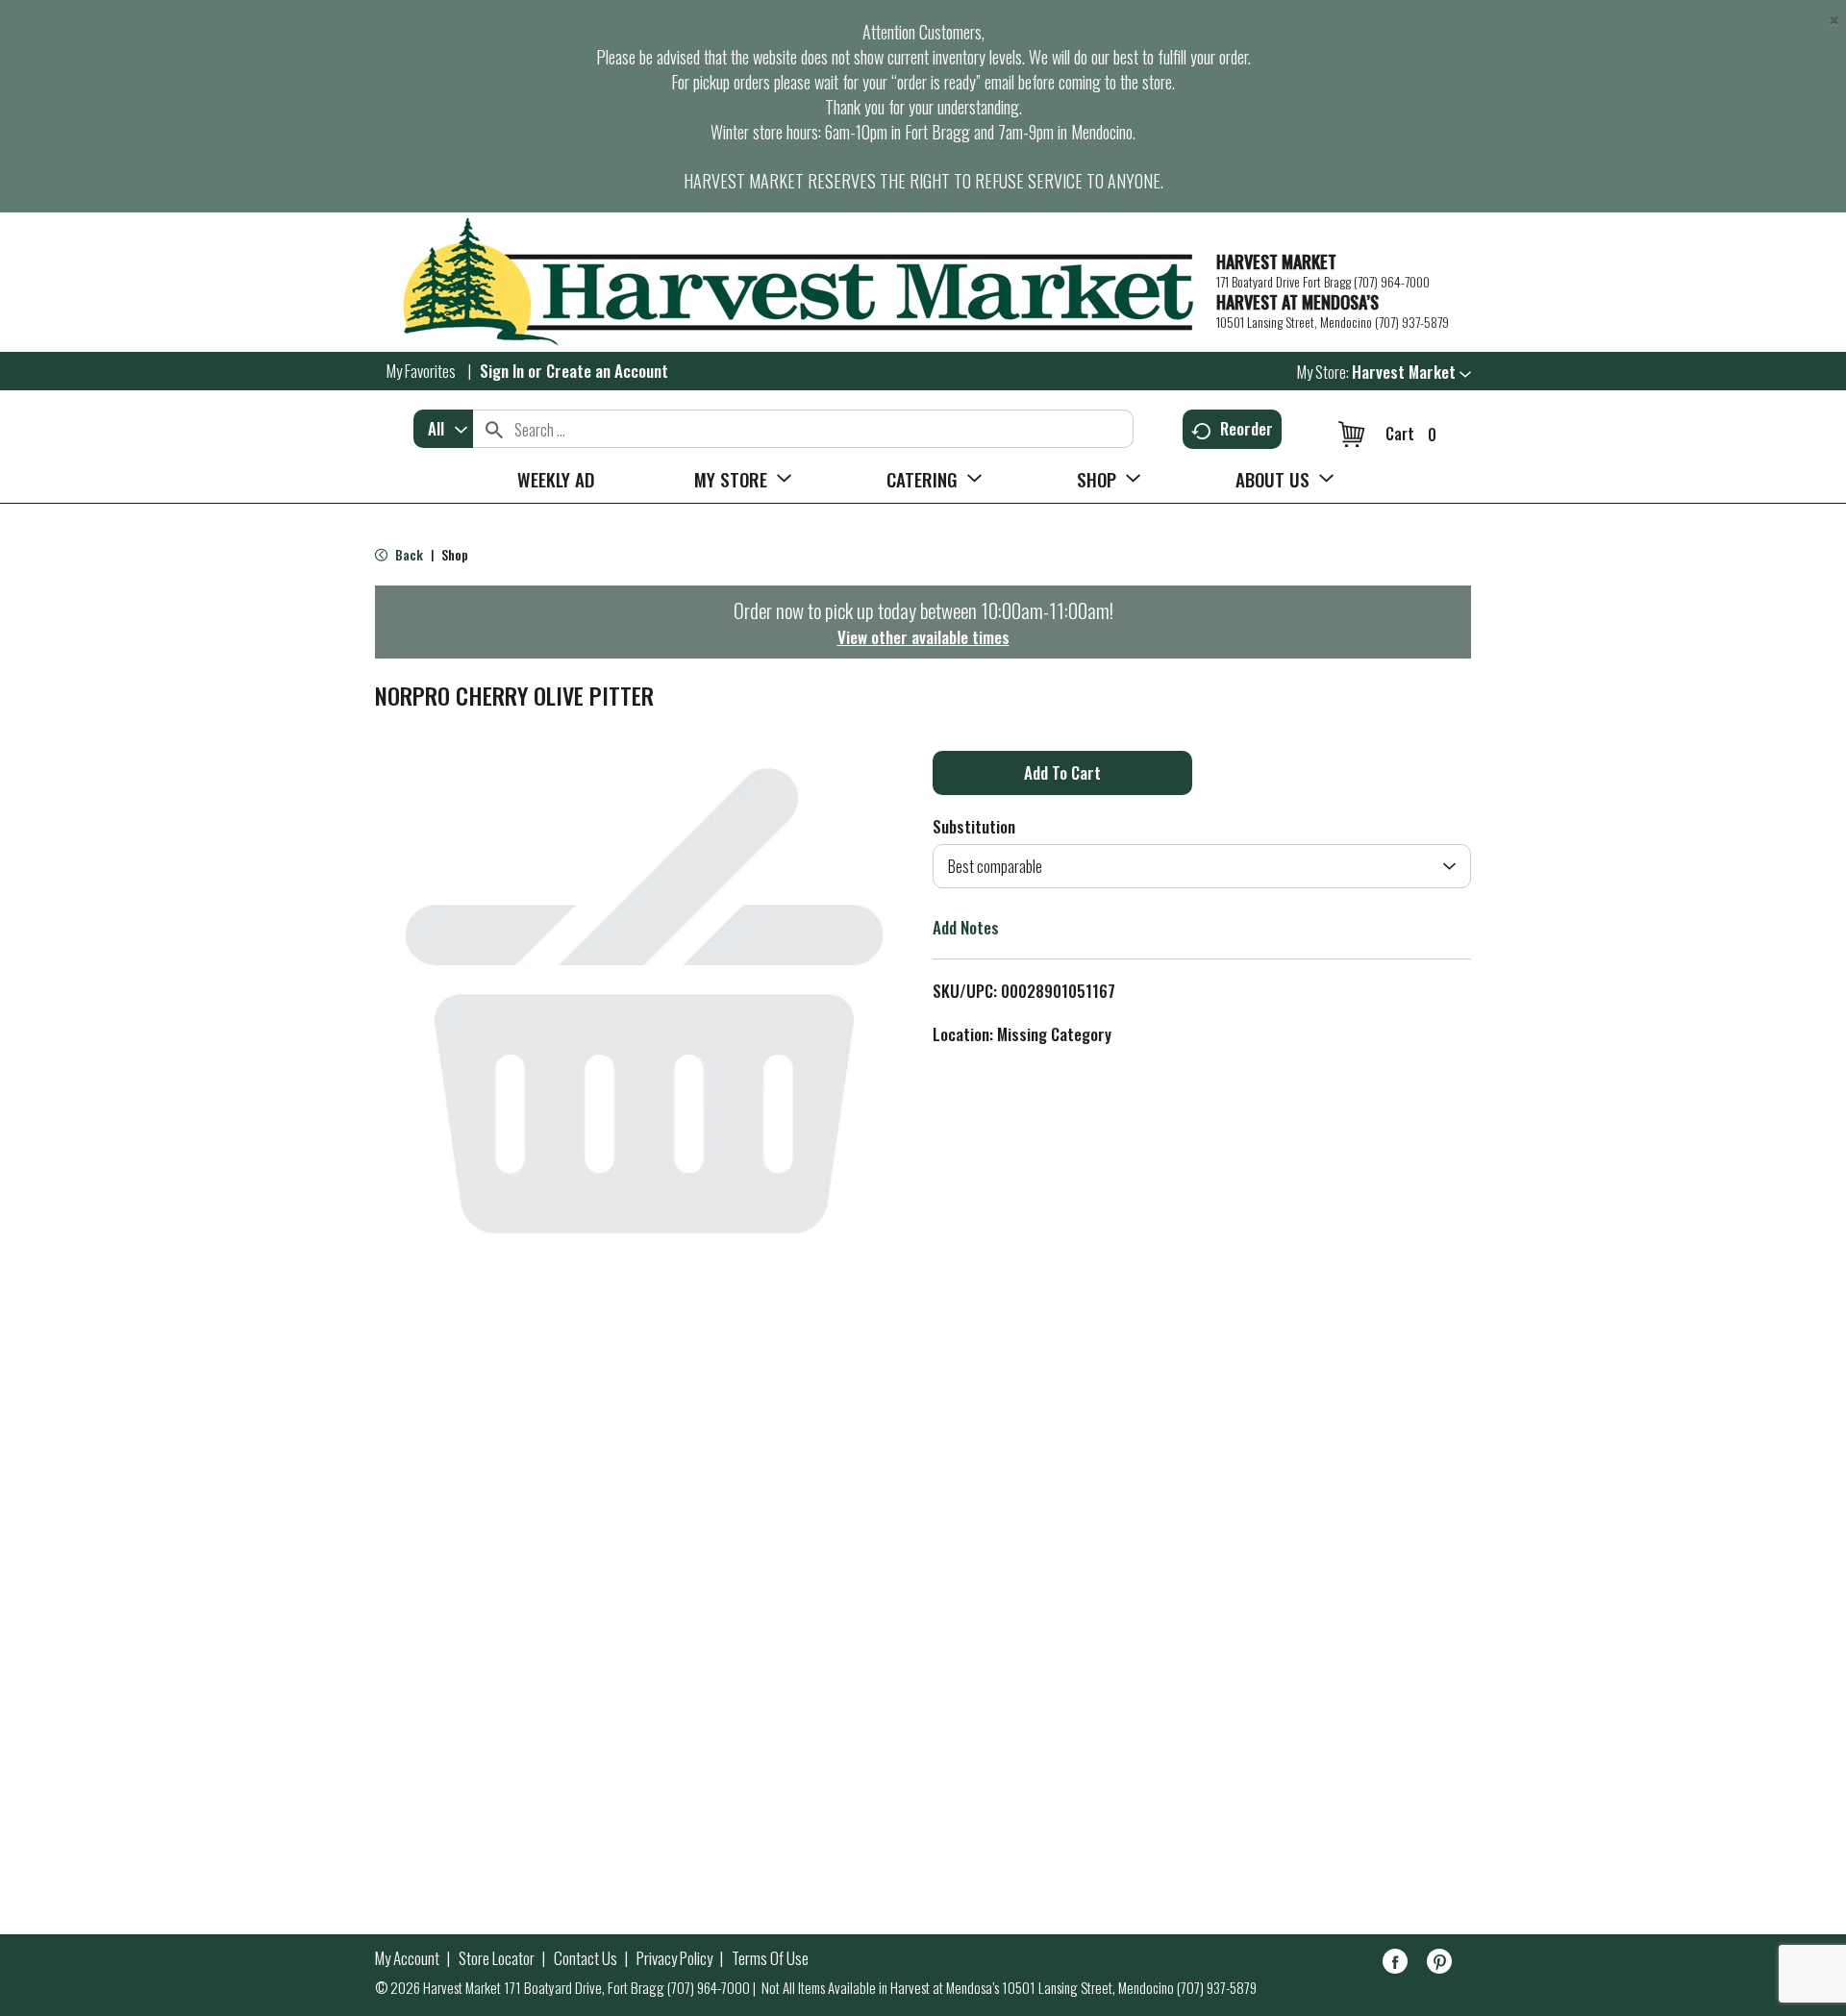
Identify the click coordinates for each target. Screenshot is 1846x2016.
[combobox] (443, 429)
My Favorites (421, 371)
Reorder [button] (1247, 428)
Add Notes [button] (966, 927)
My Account (407, 1958)
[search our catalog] (494, 429)
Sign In (502, 371)
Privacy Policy (674, 1958)
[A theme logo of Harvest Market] (786, 282)
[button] (1411, 372)
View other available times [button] (923, 637)
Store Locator (497, 1958)
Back (408, 554)
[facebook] (1395, 1965)
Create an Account (607, 371)
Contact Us (586, 1958)
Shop (455, 554)
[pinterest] (1439, 1965)
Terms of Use (770, 1958)
